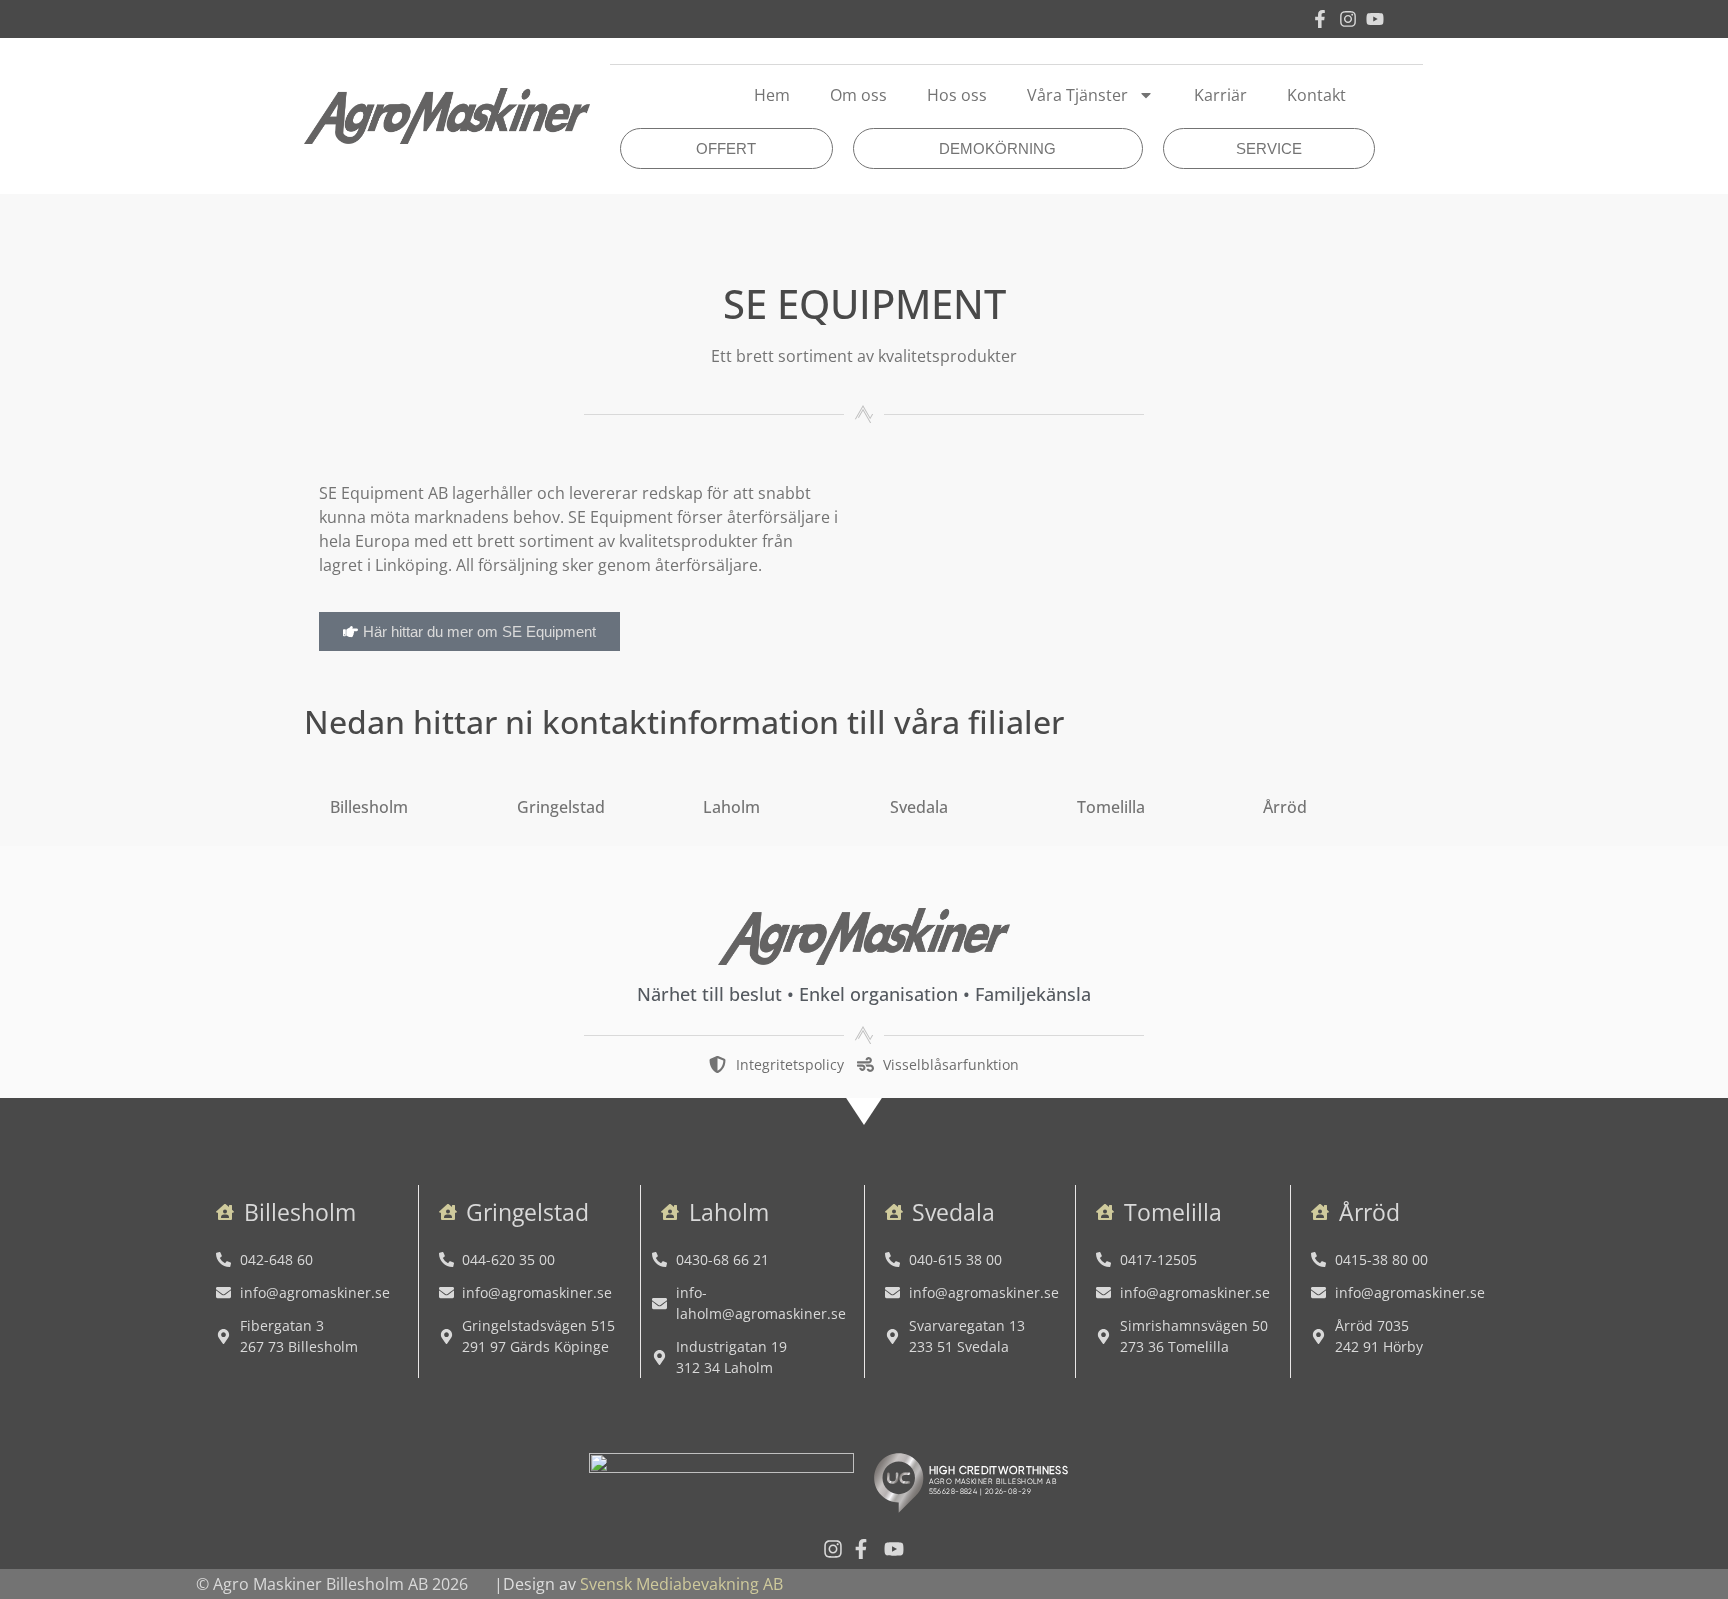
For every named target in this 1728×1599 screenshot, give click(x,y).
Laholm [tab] (731, 807)
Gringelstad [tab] (561, 807)
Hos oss (957, 95)
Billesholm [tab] (369, 807)
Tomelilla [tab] (1111, 807)
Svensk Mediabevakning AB (681, 1584)
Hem (772, 95)
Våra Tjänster (1077, 95)
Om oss (858, 95)
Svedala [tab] (919, 807)
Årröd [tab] (1285, 807)
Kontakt (1316, 95)
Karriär (1220, 95)
